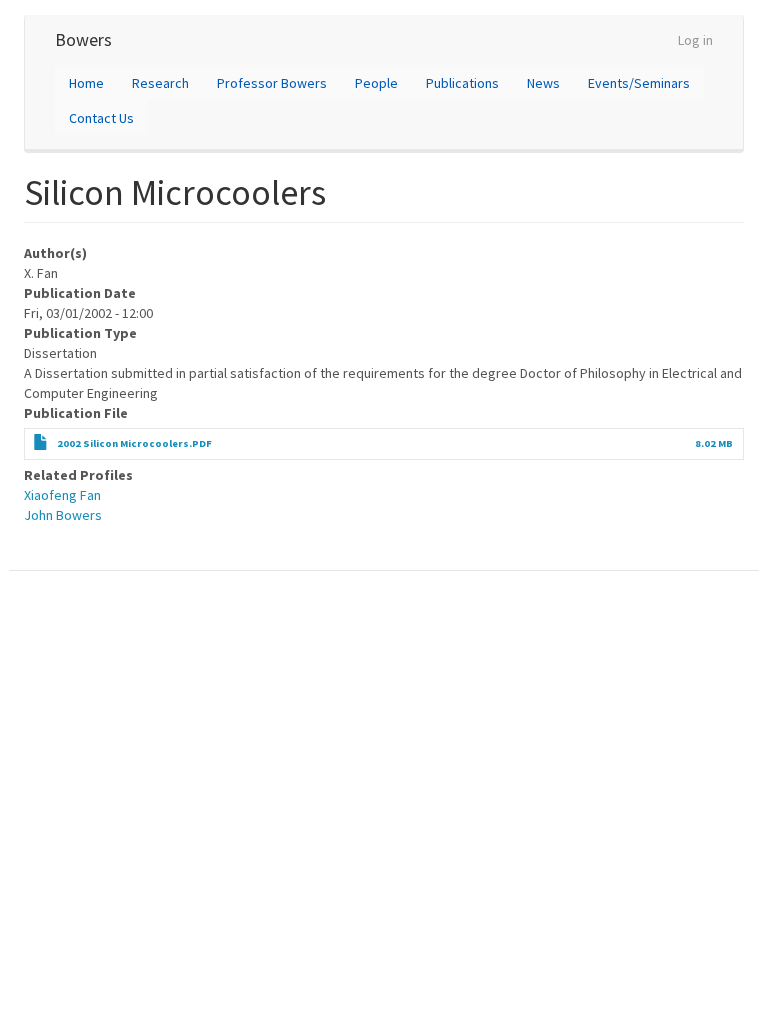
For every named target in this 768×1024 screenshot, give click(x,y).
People (376, 83)
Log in (695, 40)
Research (160, 83)
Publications (462, 83)
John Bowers (63, 515)
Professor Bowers (272, 83)
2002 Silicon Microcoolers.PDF (134, 443)
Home (86, 83)
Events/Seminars (639, 83)
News (543, 83)
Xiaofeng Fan (62, 495)
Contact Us (101, 118)
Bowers (83, 39)
